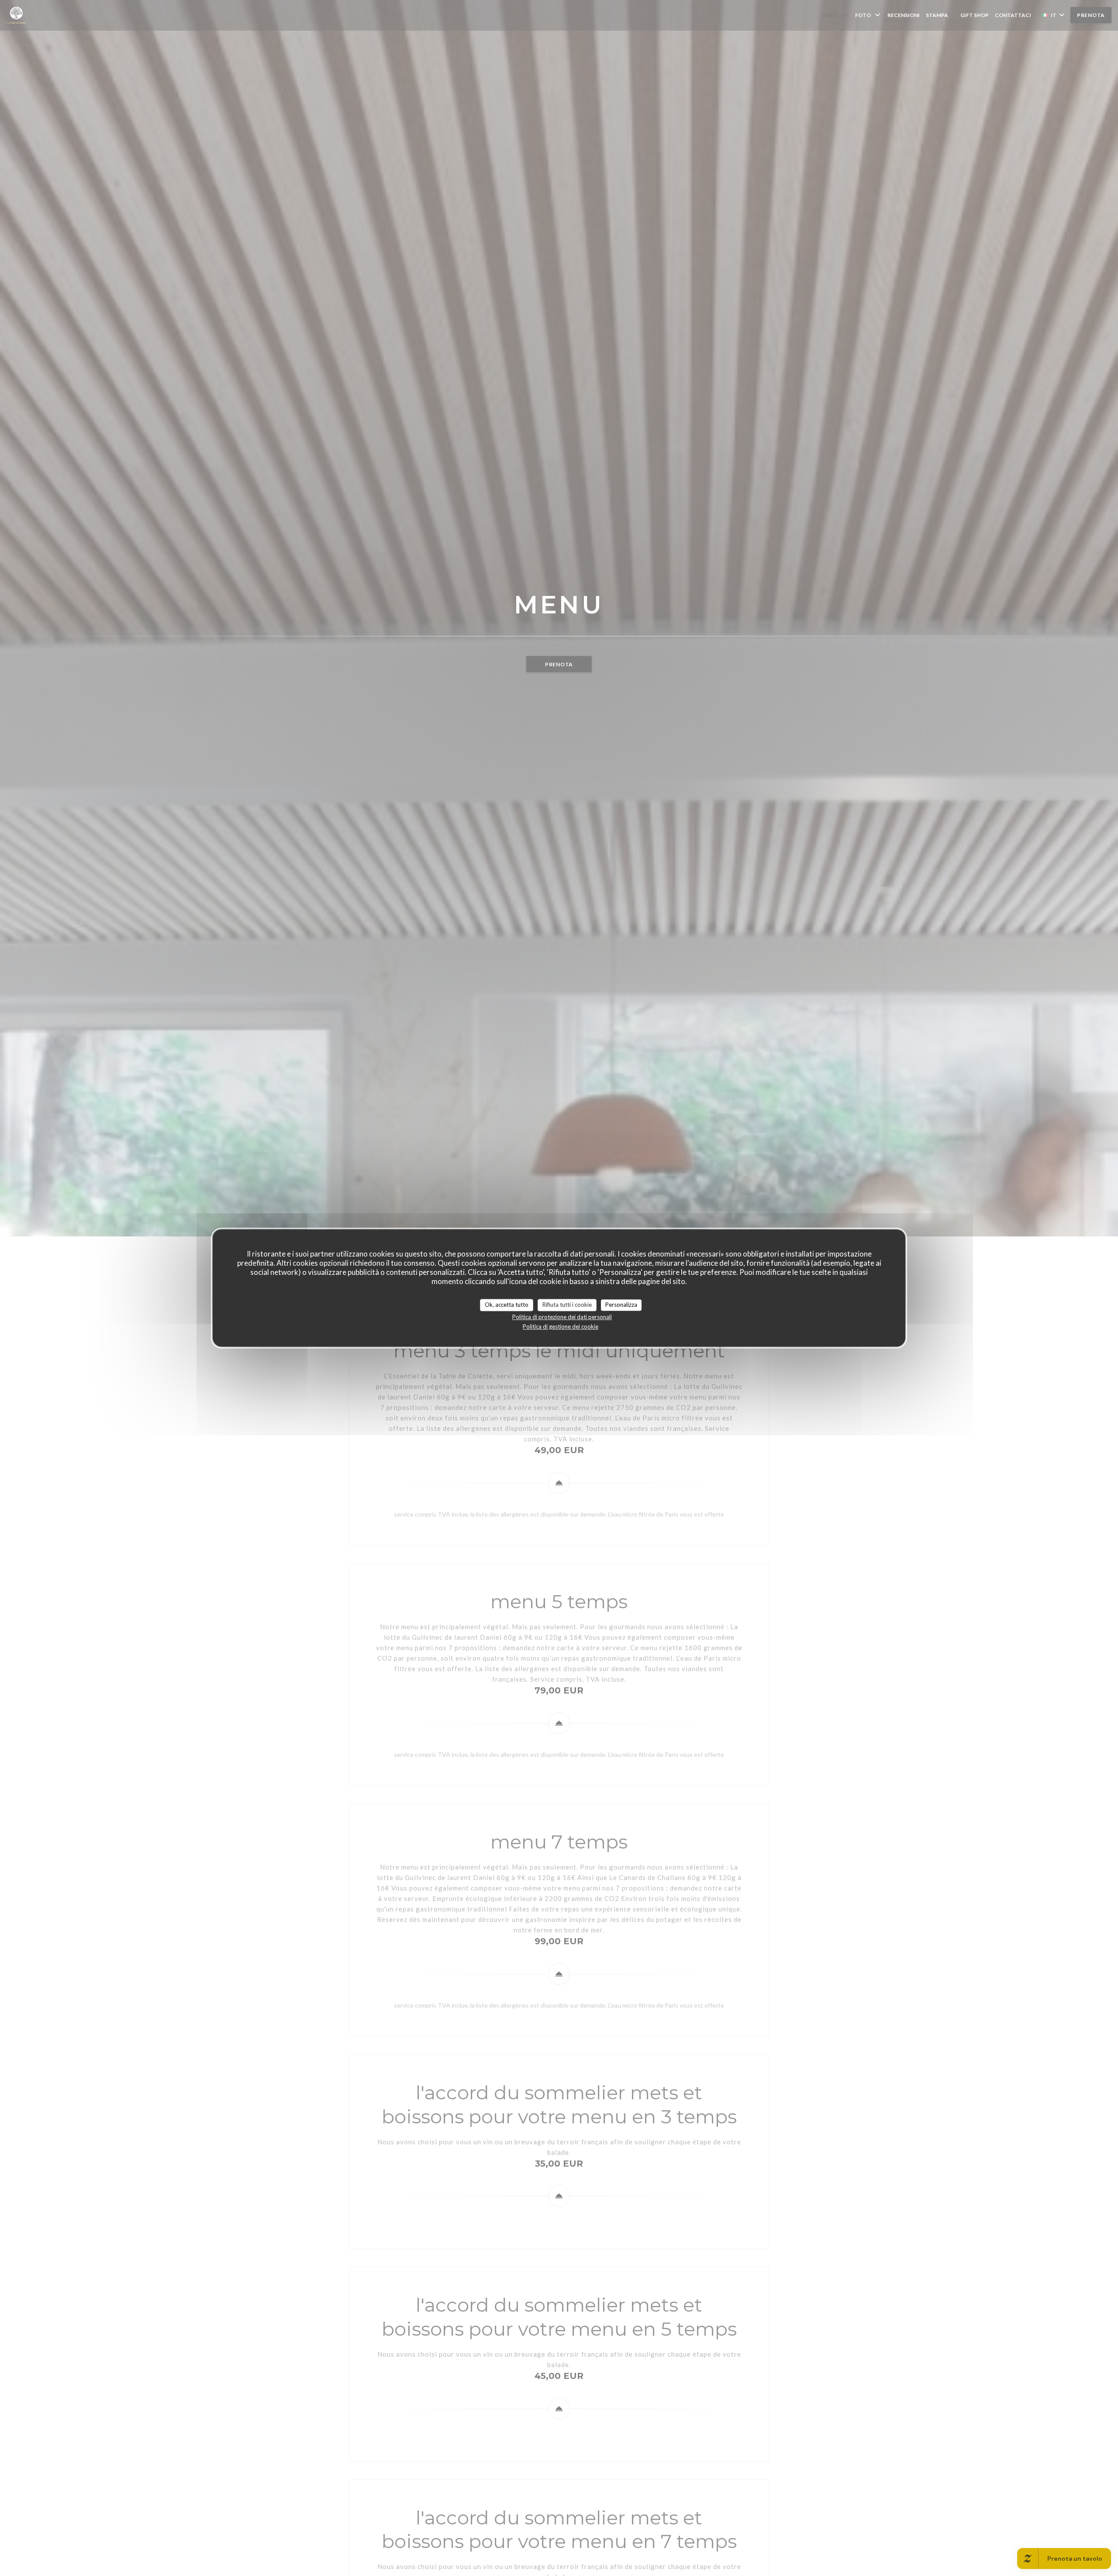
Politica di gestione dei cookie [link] (561, 1326)
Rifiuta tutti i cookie (567, 1305)
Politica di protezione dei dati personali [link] (562, 1317)
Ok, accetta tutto (507, 1305)
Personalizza (621, 1305)
